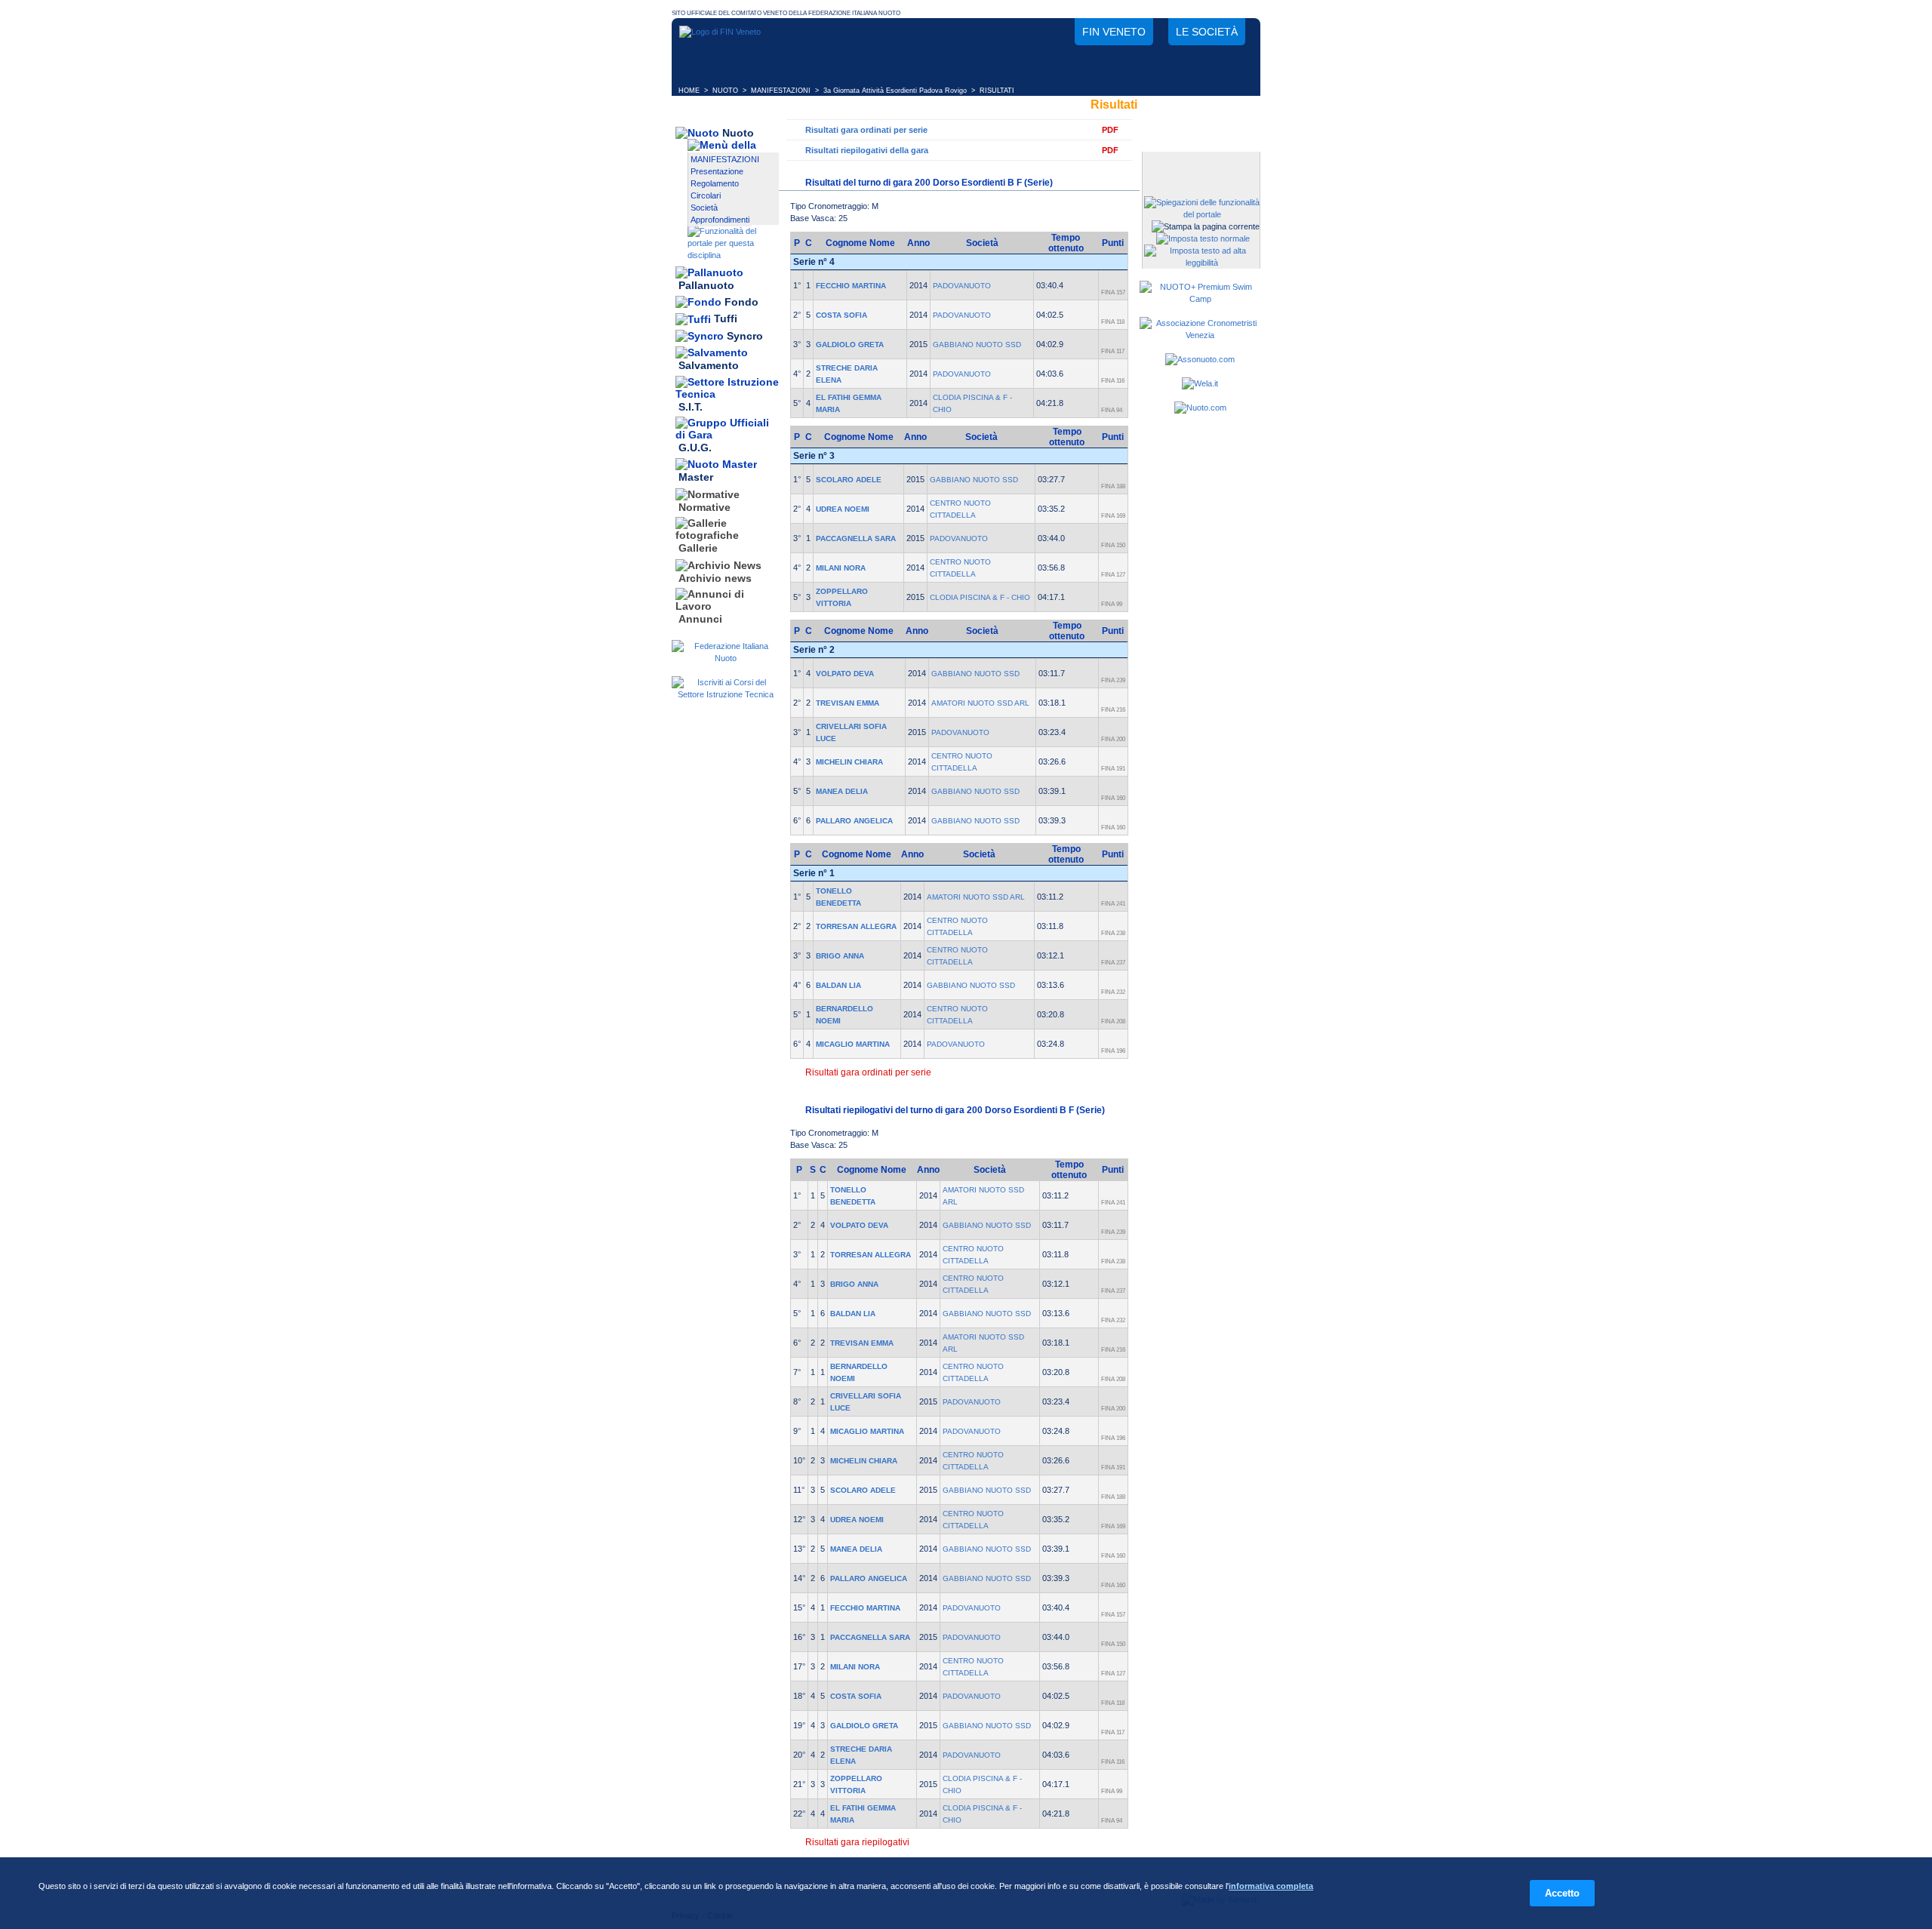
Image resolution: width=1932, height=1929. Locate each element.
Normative (705, 507)
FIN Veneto (1114, 32)
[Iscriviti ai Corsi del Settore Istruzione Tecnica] (725, 694)
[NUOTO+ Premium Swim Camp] (1200, 299)
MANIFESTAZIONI (781, 91)
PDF (1110, 130)
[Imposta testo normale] (1203, 238)
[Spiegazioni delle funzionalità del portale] (1202, 214)
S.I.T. (691, 407)
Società (704, 208)
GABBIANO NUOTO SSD (977, 345)
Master (696, 478)
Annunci (700, 619)
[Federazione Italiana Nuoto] (725, 658)
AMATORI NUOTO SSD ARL (980, 703)
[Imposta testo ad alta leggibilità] (1202, 263)
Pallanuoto (706, 285)
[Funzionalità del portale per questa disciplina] (733, 255)
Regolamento (715, 183)
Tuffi (726, 319)
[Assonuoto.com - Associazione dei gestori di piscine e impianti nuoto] (1200, 359)
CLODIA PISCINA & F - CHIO (980, 597)
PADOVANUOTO (962, 286)
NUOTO (725, 91)
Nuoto (738, 133)
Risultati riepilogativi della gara (867, 150)
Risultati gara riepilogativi (857, 1842)
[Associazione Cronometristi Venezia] (1200, 335)
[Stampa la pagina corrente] (1206, 226)
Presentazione (717, 171)
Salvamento (709, 366)
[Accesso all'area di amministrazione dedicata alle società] (1200, 164)
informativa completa (1271, 1886)
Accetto (1562, 1893)
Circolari (706, 195)
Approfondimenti (720, 220)
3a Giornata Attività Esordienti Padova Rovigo (895, 91)
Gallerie (698, 549)
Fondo (741, 302)
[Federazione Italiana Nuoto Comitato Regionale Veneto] (720, 32)
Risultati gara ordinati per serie (866, 130)
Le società (1207, 32)
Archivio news (715, 578)
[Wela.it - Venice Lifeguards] (1200, 383)
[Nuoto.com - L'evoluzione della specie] (1200, 408)
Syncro (745, 336)
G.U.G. (695, 448)
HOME (689, 91)
